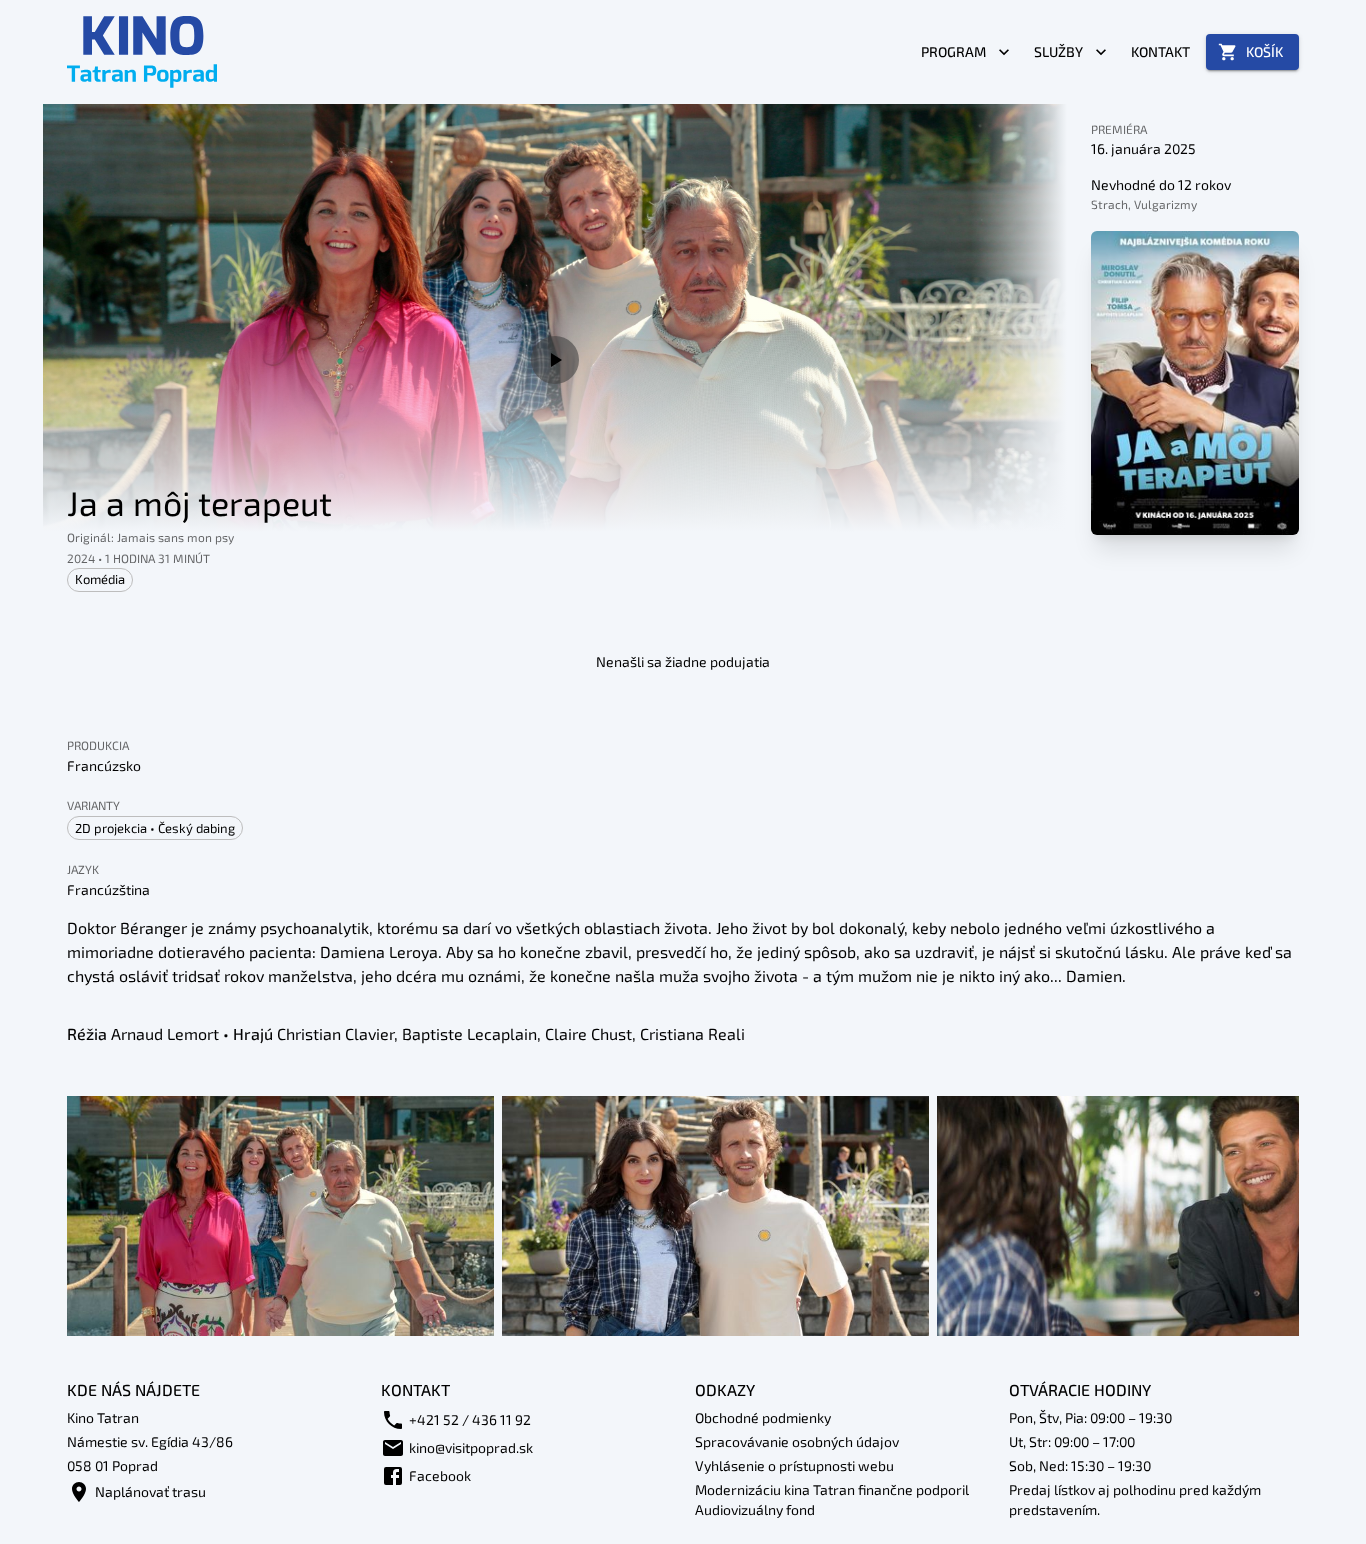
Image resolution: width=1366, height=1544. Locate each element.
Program (953, 51)
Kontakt (1160, 51)
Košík (1264, 51)
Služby (1058, 51)
